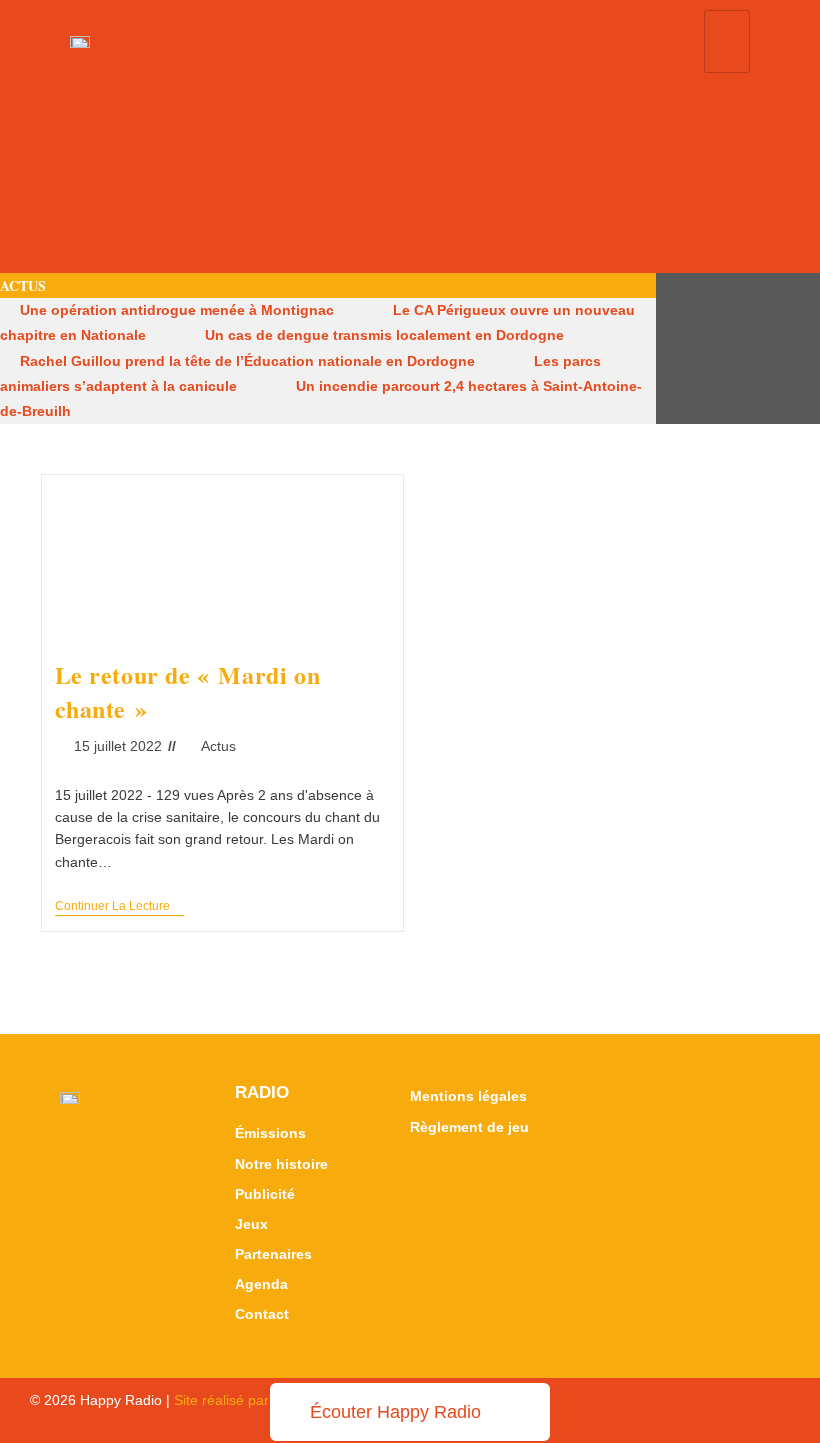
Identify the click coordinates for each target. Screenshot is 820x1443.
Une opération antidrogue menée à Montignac (177, 310)
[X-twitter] (684, 349)
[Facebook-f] (720, 349)
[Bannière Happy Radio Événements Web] (410, 177)
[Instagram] (756, 349)
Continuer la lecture (119, 906)
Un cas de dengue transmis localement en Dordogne (384, 335)
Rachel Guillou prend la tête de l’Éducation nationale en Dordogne (247, 361)
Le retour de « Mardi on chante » (188, 691)
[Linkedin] (792, 349)
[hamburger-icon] (727, 41)
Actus (218, 746)
